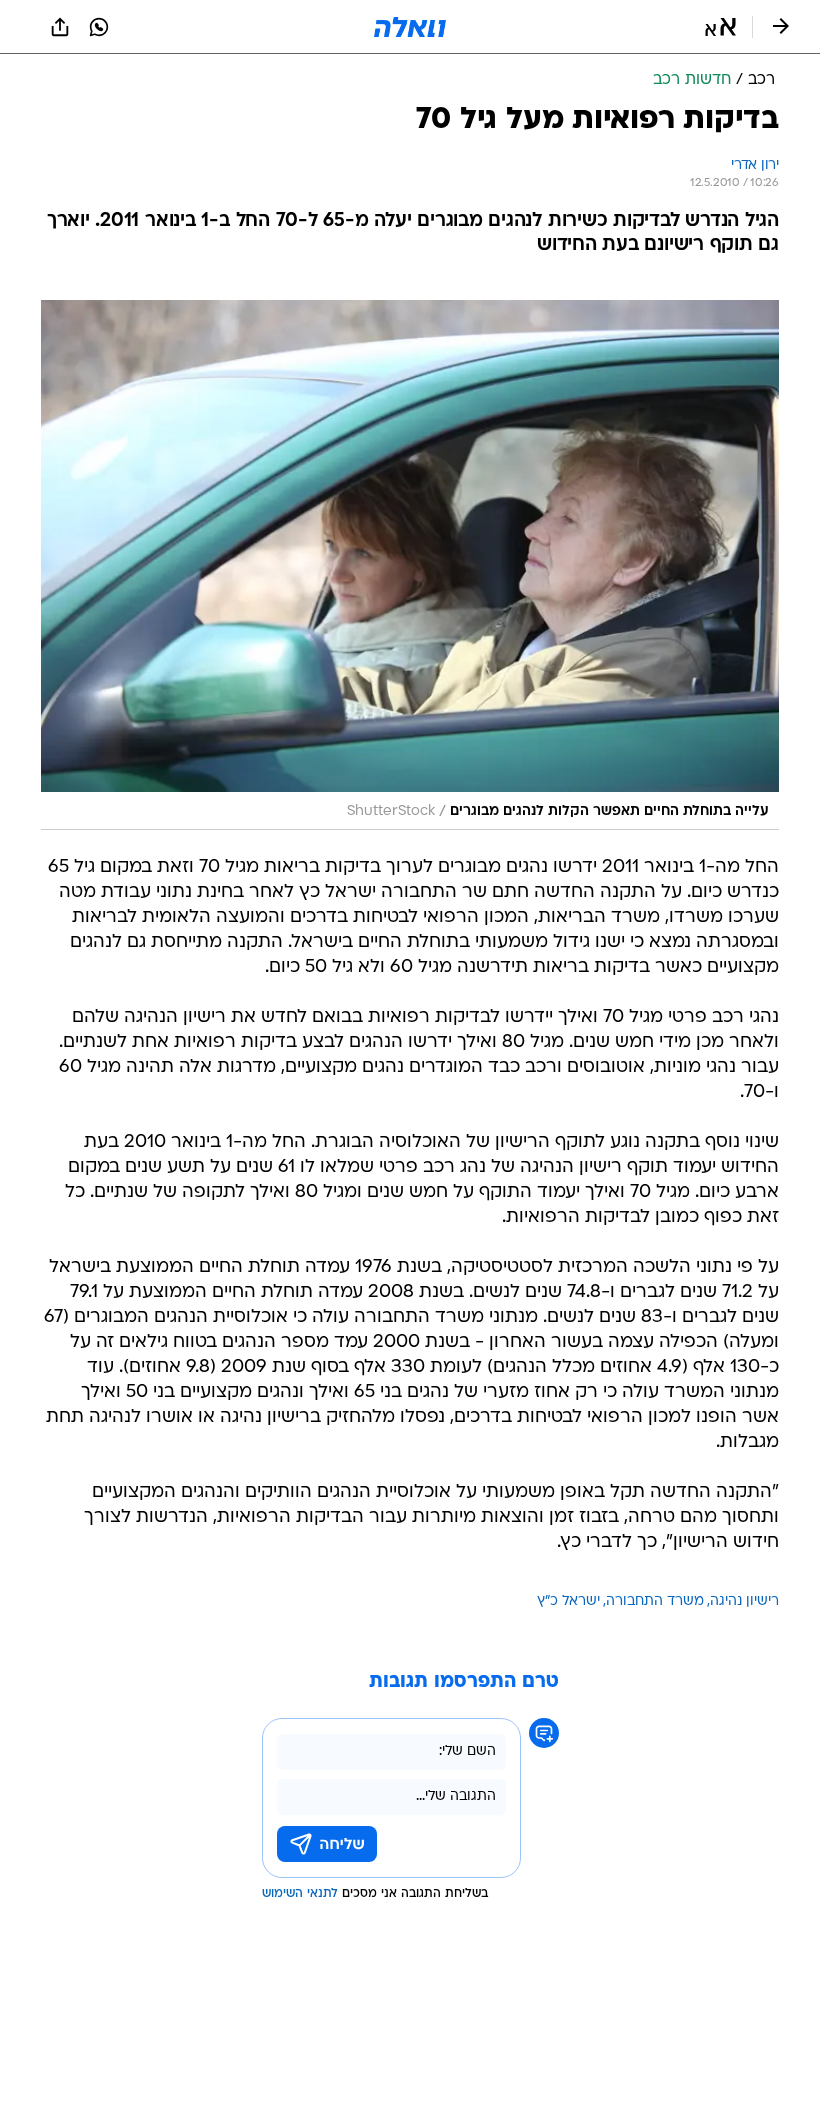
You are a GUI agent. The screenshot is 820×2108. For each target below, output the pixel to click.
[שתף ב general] (60, 27)
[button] (720, 27)
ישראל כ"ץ (568, 1601)
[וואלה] (410, 27)
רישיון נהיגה (744, 1601)
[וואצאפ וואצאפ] (99, 27)
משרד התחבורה (655, 1601)
